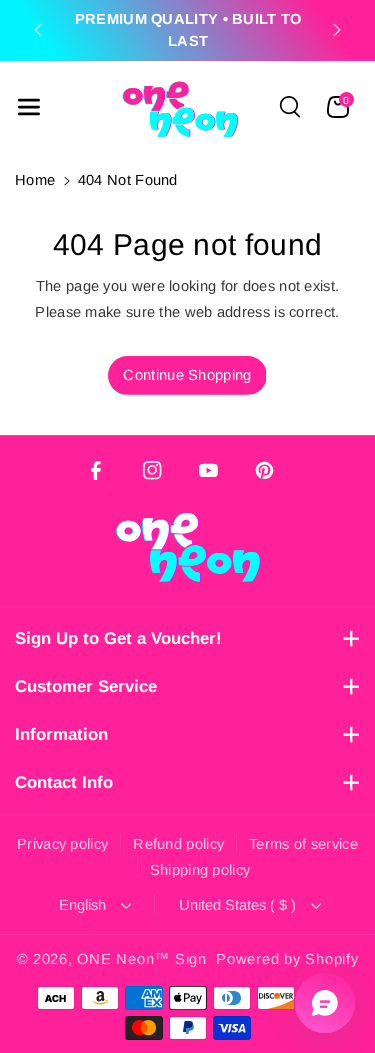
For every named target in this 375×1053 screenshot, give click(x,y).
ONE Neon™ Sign (141, 959)
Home (35, 180)
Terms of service (303, 844)
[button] (29, 107)
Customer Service (86, 686)
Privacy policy (62, 844)
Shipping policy (200, 870)
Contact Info (64, 782)
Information (61, 734)
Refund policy (178, 844)
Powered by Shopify (287, 959)
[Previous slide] (38, 30)
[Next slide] (337, 30)
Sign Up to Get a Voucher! (118, 638)
